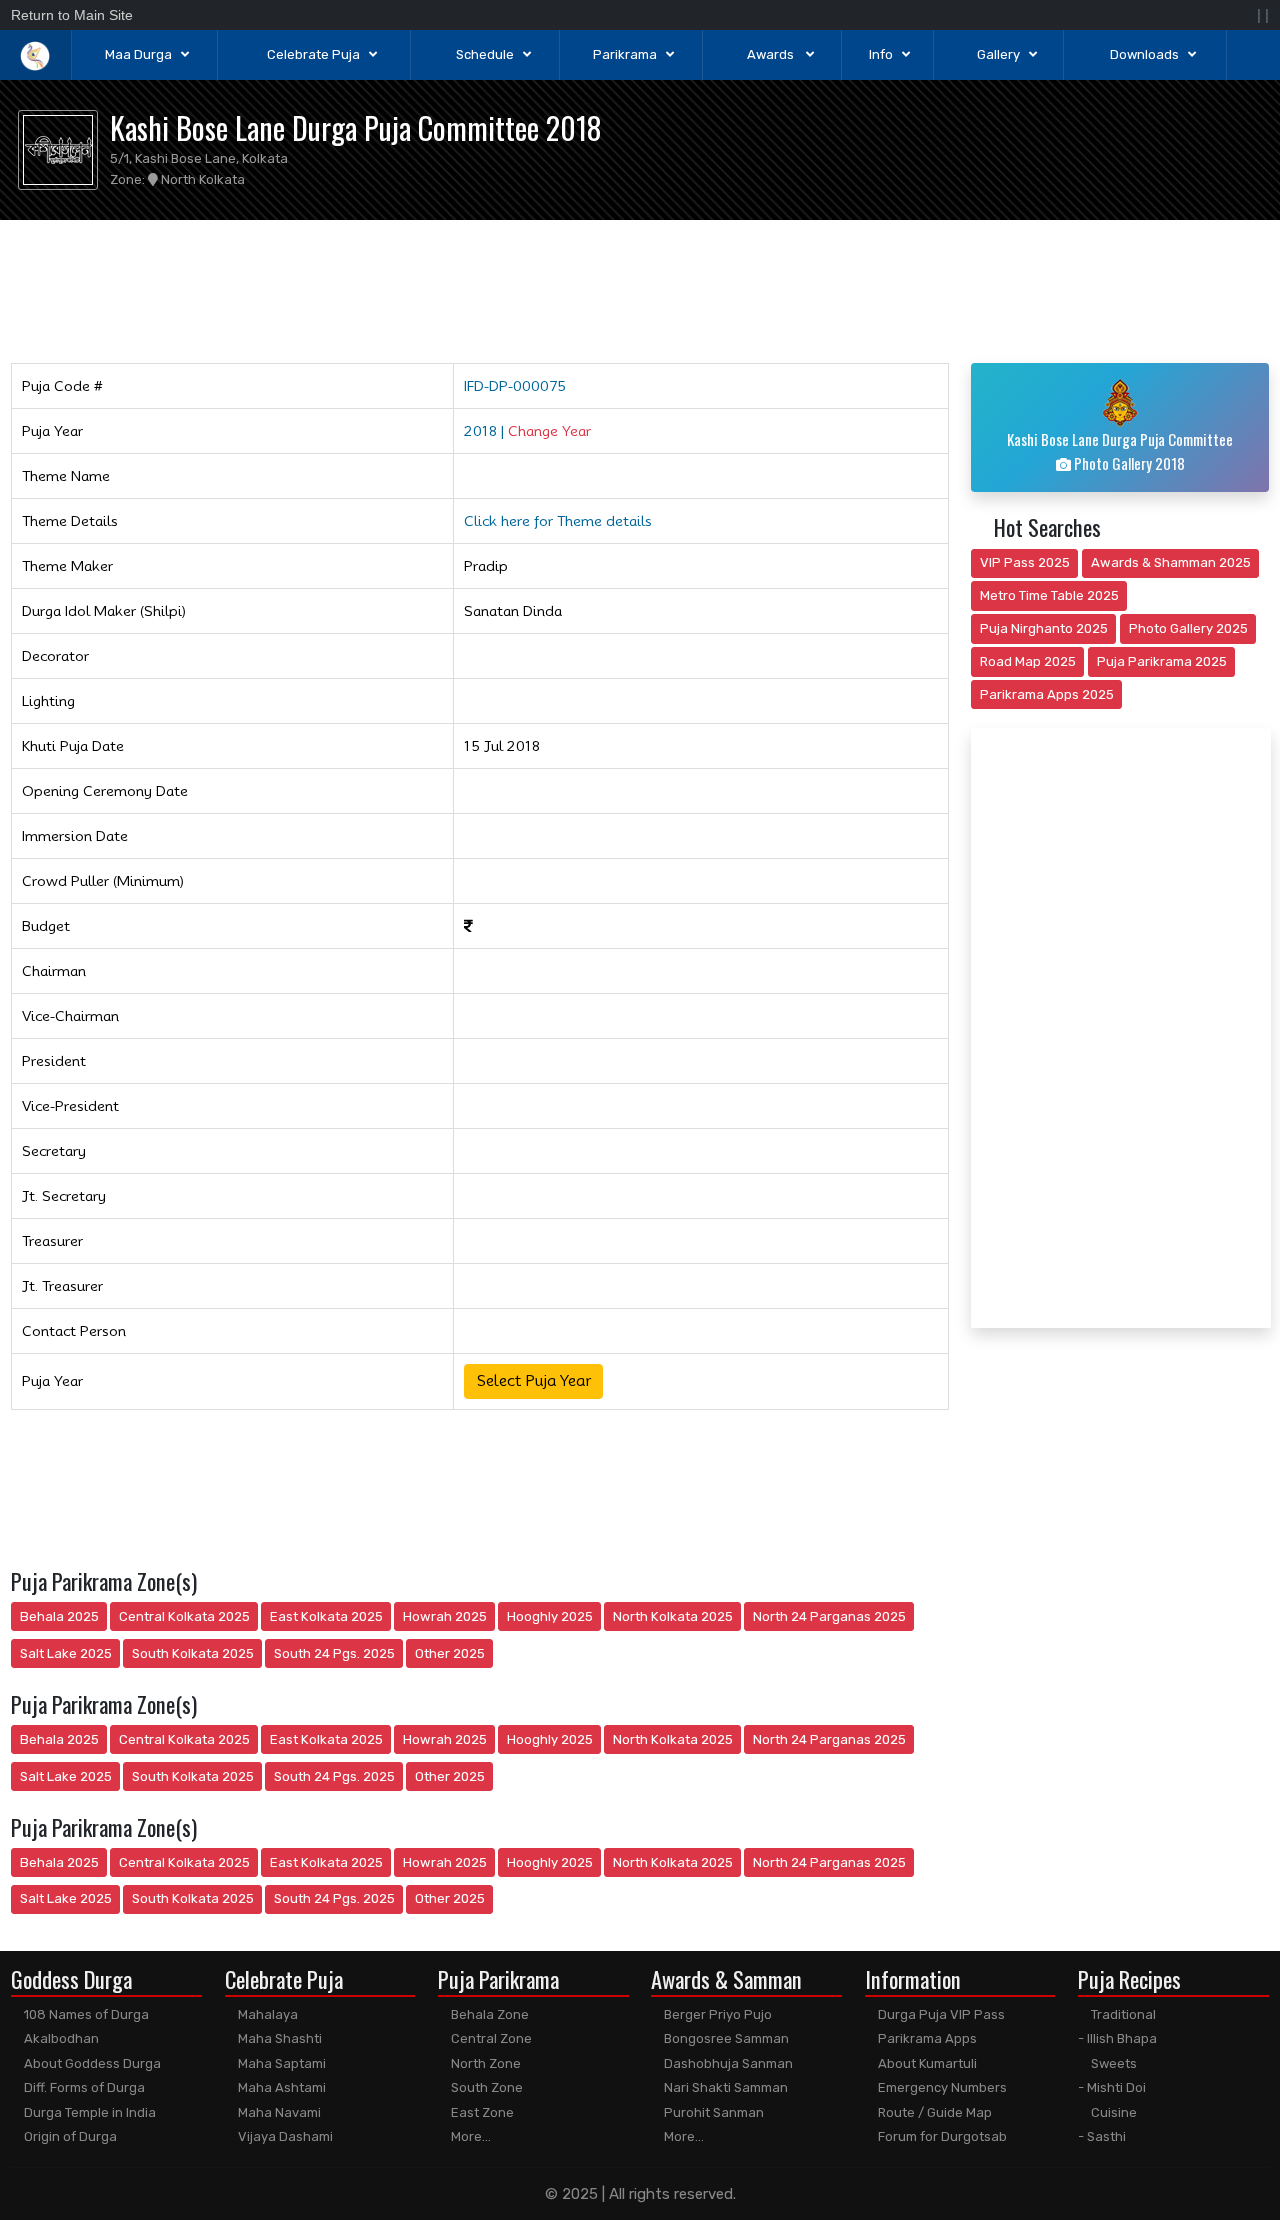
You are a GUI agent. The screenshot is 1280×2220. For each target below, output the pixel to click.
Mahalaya (266, 2014)
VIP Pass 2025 (1025, 562)
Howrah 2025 (445, 1616)
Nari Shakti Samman (724, 2087)
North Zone (484, 2063)
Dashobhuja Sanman (727, 2063)
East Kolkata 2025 (326, 1616)
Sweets (1112, 2063)
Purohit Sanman (712, 2112)
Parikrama (625, 54)
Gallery (998, 54)
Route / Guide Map (933, 2112)
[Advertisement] (640, 288)
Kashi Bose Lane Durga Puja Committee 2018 (356, 127)
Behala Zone (488, 2014)
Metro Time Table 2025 (1049, 595)
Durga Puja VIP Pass (940, 2014)
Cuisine (1112, 2112)
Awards (772, 54)
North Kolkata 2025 (673, 1616)
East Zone (481, 2112)
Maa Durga (138, 54)
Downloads (1144, 54)
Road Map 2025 (1028, 661)
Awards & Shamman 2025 (1171, 562)
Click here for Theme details (558, 521)
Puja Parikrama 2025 (1162, 661)
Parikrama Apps (926, 2038)
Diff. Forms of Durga (83, 2087)
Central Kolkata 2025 (184, 1616)
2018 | (527, 431)
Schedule (485, 54)
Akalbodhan (60, 2038)
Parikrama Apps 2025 (1047, 694)
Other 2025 (450, 1653)
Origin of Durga (69, 2136)
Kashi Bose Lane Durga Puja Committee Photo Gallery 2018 (1120, 451)
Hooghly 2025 (550, 1616)
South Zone (485, 2087)
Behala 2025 (59, 1616)
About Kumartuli (926, 2063)
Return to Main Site (72, 15)
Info (881, 54)
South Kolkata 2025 (193, 1653)
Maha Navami (278, 2112)
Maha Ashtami (280, 2087)
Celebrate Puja (313, 54)
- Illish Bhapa (1117, 2038)
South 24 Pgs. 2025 (334, 1653)
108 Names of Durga (85, 2014)
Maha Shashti (278, 2038)
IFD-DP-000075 (515, 386)
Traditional (1122, 2014)
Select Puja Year (534, 1381)
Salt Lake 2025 (66, 1653)
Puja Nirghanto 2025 (1044, 628)
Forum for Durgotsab (941, 2136)
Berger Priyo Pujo (716, 2014)
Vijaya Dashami (284, 2136)
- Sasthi (1102, 2136)
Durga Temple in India (88, 2112)
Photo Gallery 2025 (1188, 628)
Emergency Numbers (941, 2087)
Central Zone (490, 2038)
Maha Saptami (280, 2063)
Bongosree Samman (725, 2038)
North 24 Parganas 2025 (829, 1616)
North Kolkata (201, 179)
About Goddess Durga (91, 2063)
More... (469, 2136)
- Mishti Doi (1112, 2087)
